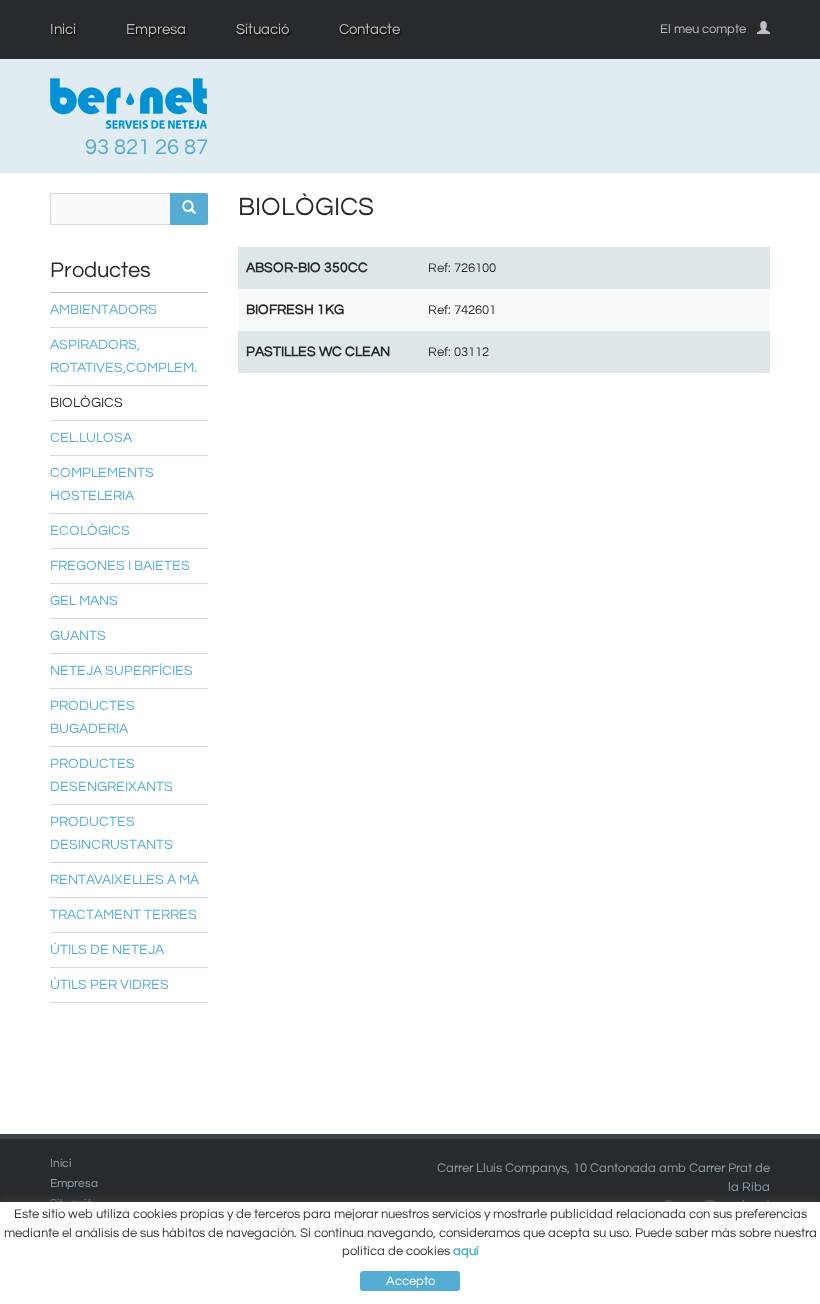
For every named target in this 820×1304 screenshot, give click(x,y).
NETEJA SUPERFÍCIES (121, 671)
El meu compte (703, 29)
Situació (262, 29)
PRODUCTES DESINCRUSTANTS (111, 833)
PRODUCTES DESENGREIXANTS (111, 775)
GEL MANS (84, 601)
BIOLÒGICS (86, 403)
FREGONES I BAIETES (120, 566)
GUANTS (78, 636)
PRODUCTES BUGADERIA (92, 717)
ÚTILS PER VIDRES (109, 985)
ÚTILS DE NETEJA (107, 950)
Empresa (156, 29)
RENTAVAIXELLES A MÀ (124, 880)
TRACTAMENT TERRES (123, 915)
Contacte (369, 29)
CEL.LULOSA (91, 438)
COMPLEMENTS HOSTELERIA (102, 484)
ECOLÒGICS (90, 531)
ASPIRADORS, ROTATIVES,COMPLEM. (123, 356)
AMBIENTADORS (103, 310)
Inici (63, 29)
